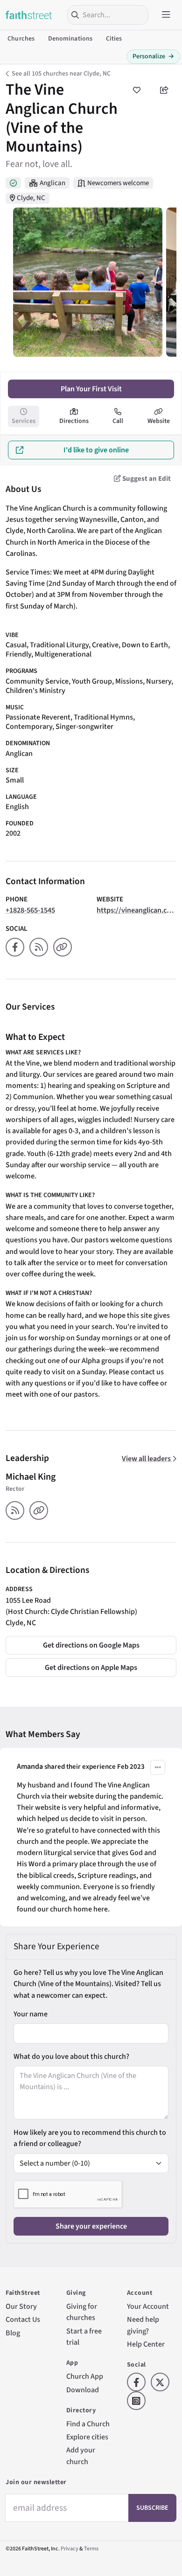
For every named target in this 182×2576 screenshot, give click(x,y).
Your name (31, 2014)
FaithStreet (29, 15)
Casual (16, 645)
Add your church (81, 2455)
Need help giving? (143, 2325)
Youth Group (92, 681)
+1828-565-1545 (30, 910)
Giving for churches (82, 2312)
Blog (13, 2333)
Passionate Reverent (38, 717)
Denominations (70, 39)
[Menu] (166, 15)
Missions (129, 681)
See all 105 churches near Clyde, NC (61, 74)
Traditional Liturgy (59, 645)
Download (83, 2390)
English (17, 807)
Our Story (21, 2306)
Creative (105, 645)
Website (159, 421)
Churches (21, 39)
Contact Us (23, 2319)
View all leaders (147, 1458)
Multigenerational (63, 654)
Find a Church (88, 2424)
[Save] (136, 90)
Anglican (52, 183)
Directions (74, 421)
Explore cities (87, 2437)
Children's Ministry (35, 690)
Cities (114, 39)
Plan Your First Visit (91, 389)
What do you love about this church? (71, 2056)
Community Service (37, 681)
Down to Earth (145, 645)
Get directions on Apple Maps (91, 1667)
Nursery (159, 681)
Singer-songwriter (84, 726)
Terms (91, 2549)
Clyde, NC (31, 198)
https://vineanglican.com (137, 910)
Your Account (148, 2306)
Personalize (153, 56)
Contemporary (29, 726)
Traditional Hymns (103, 717)
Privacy (70, 2549)
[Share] (164, 90)
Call (118, 421)
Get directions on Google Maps (91, 1645)
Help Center (146, 2344)
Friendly (18, 654)
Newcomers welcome (118, 183)
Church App (85, 2376)
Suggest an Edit (146, 479)
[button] (158, 1767)
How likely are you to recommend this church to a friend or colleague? (90, 2138)
